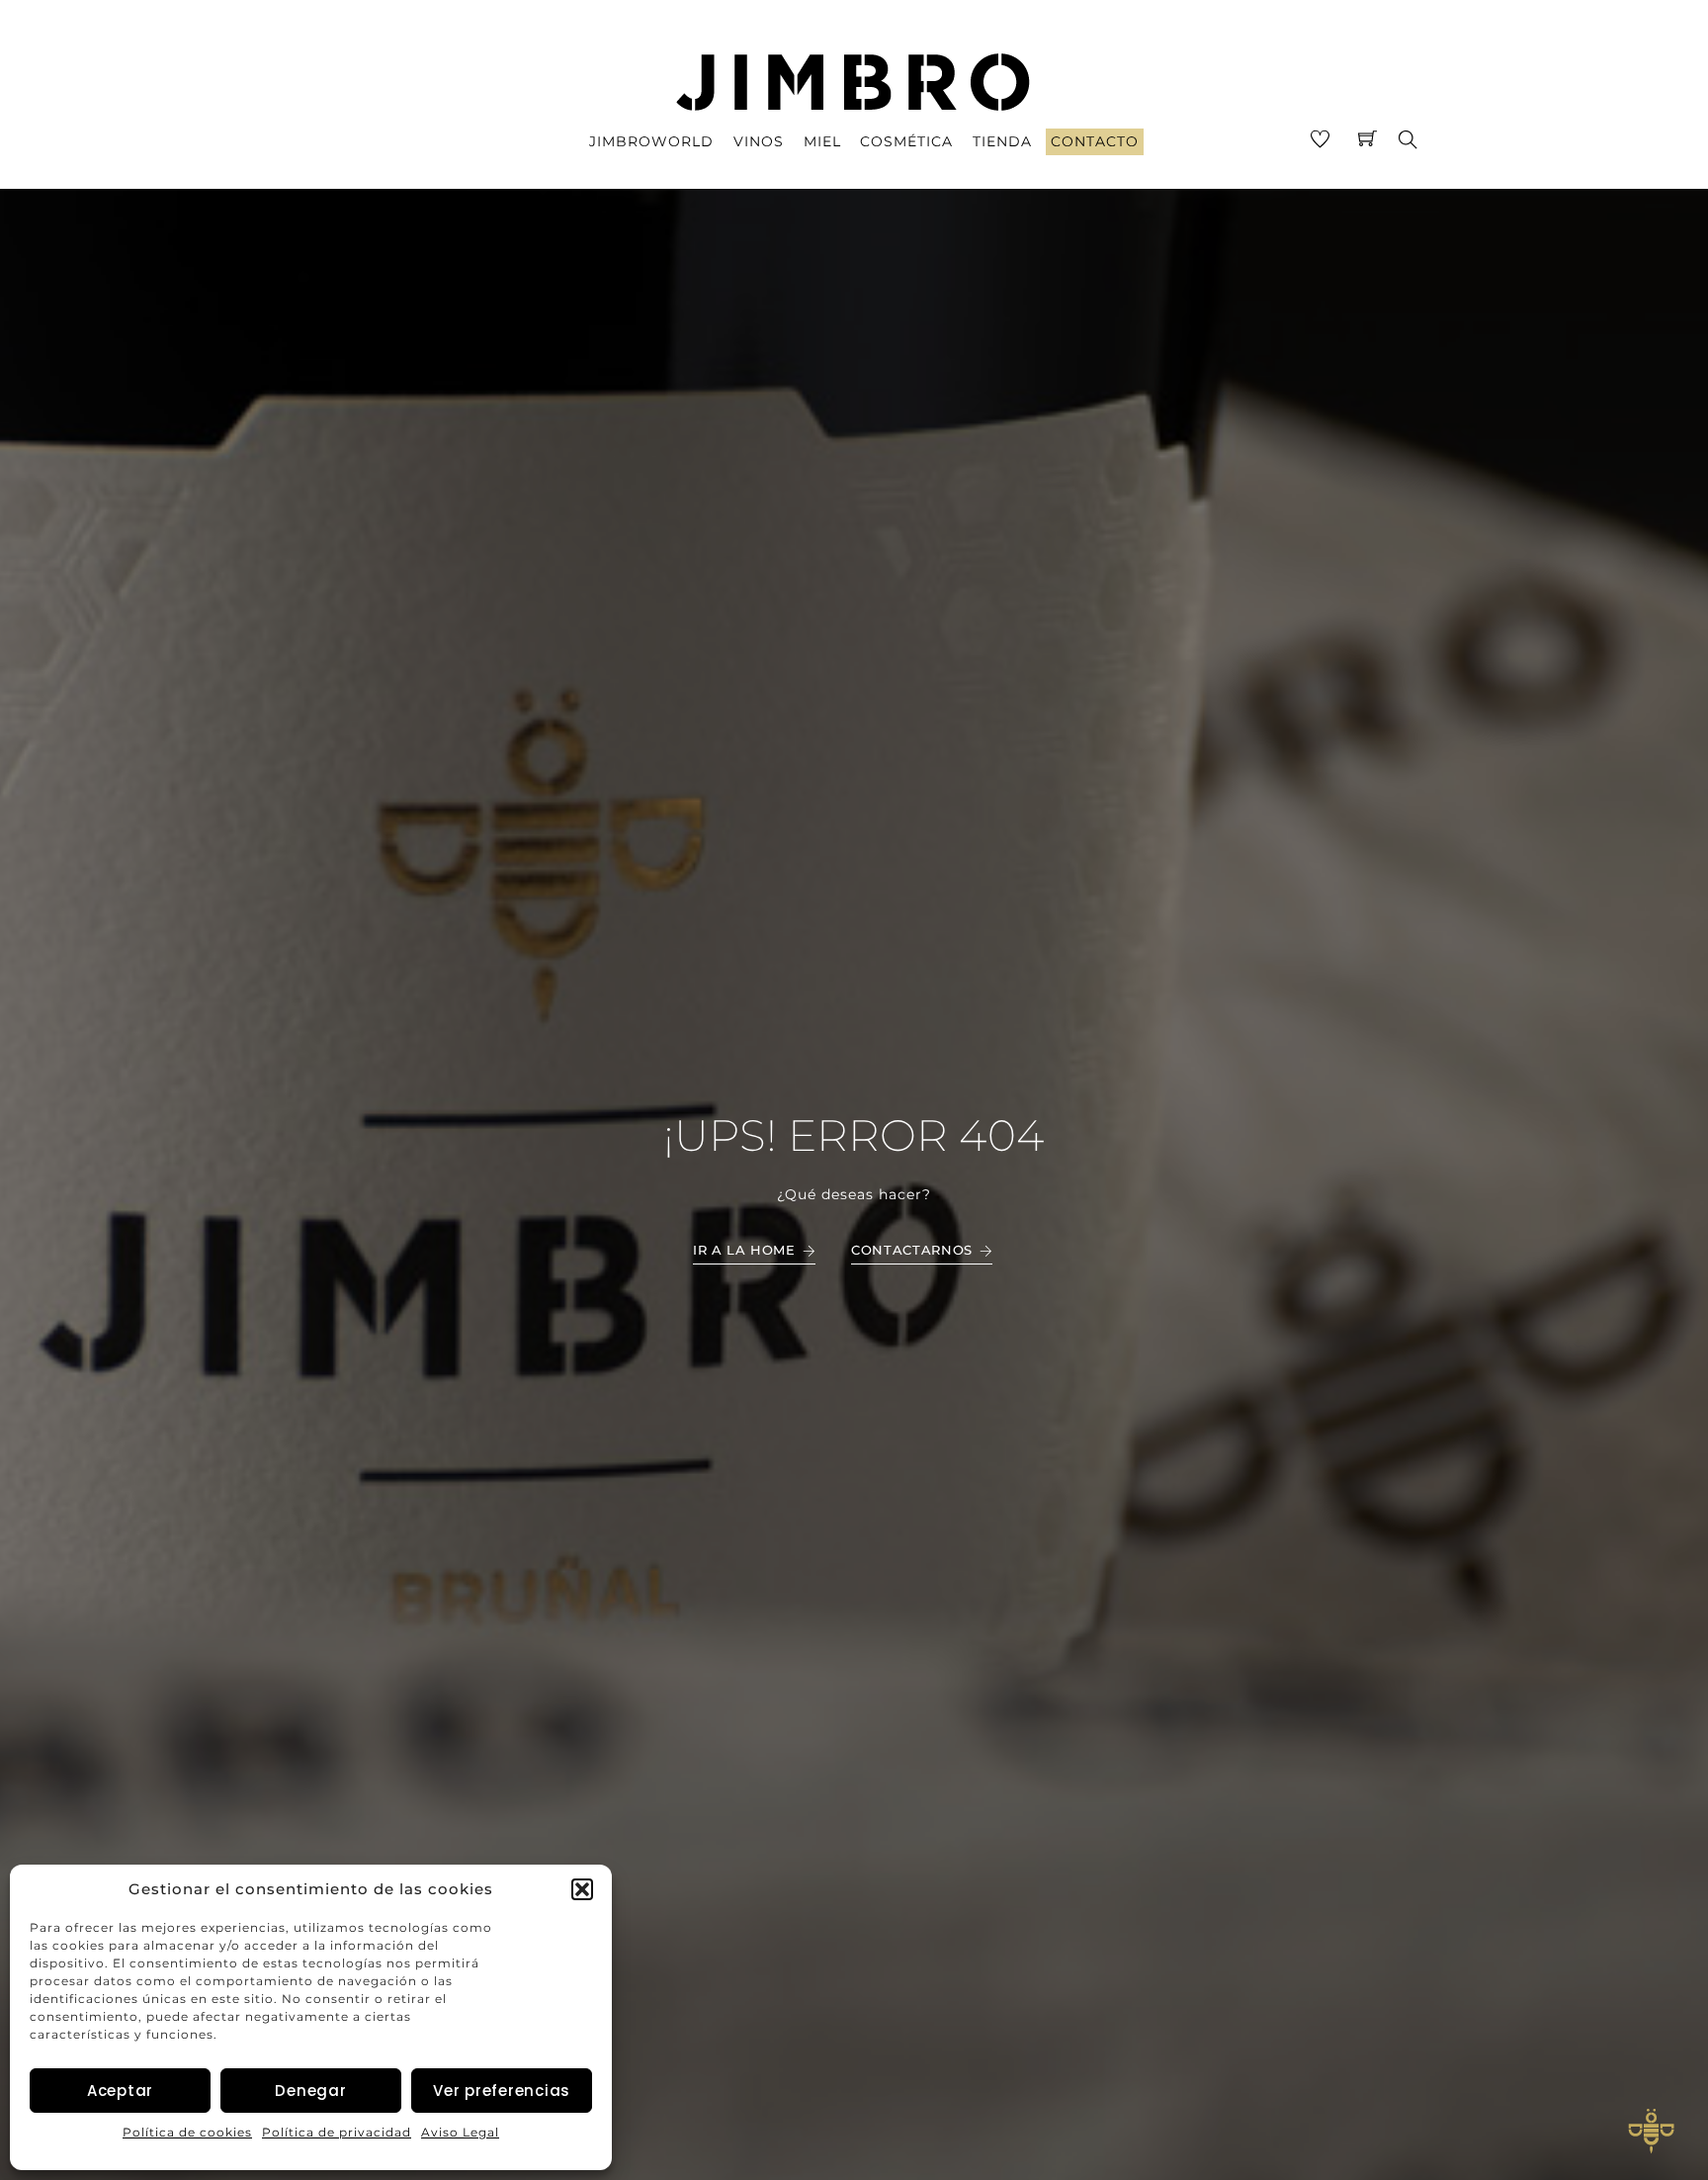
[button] (582, 1889)
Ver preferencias (502, 2091)
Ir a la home (744, 1250)
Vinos (759, 141)
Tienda (1002, 141)
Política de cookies (187, 2132)
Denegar (310, 2091)
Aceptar (120, 2091)
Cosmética (906, 141)
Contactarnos (912, 1250)
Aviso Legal (460, 2132)
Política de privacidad (337, 2132)
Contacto (1095, 141)
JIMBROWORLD (651, 141)
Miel (822, 141)
